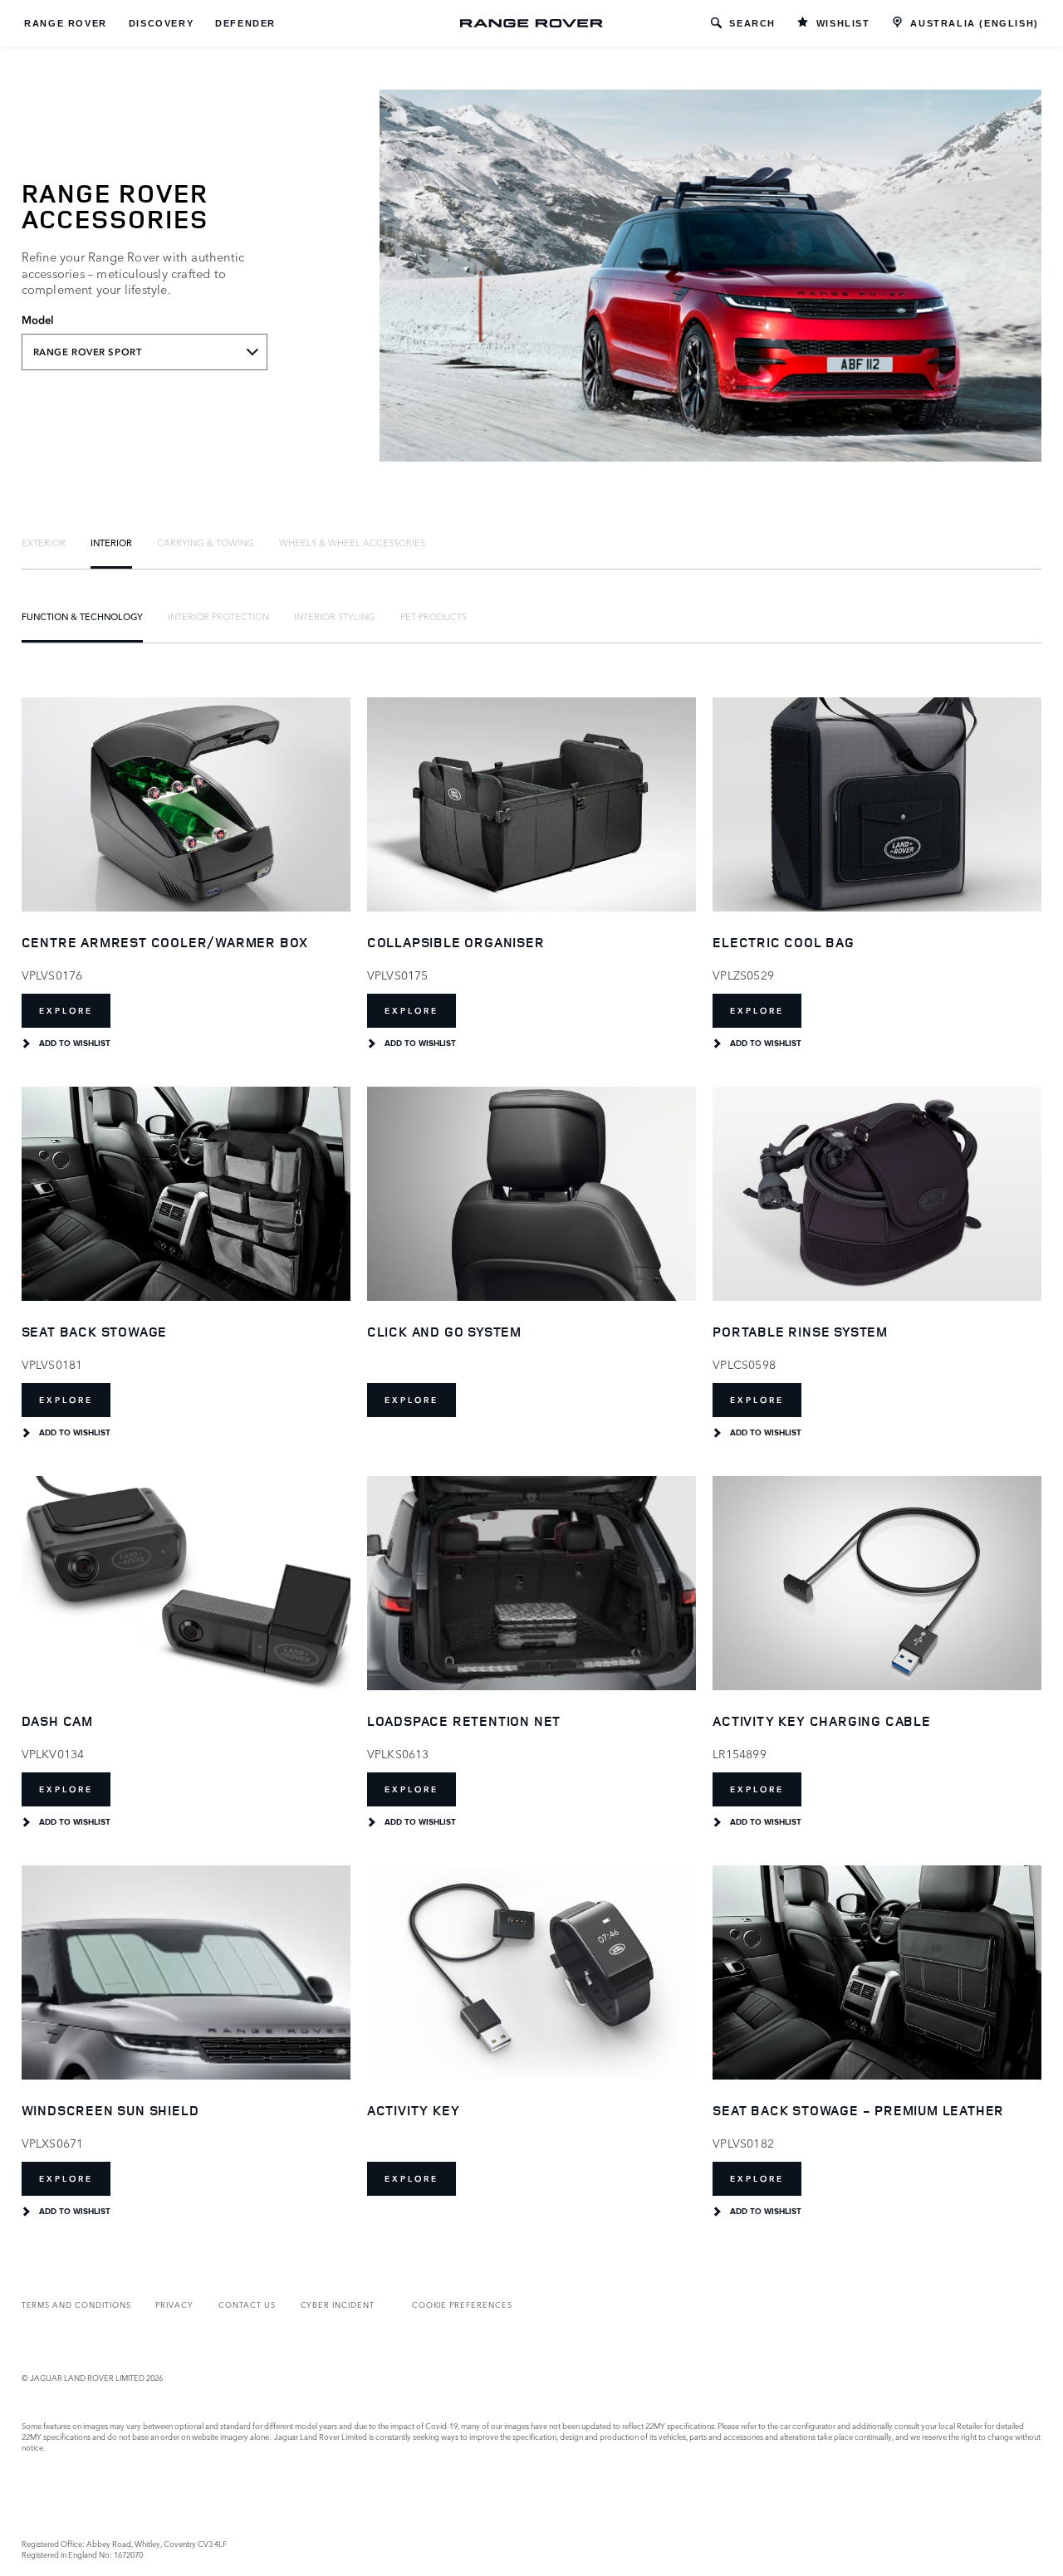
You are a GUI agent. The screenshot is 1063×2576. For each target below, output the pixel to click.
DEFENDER (245, 23)
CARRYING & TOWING (206, 542)
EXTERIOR (44, 542)
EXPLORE (66, 1011)
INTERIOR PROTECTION (218, 616)
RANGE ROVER (66, 23)
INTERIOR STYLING (335, 616)
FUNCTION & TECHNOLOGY (82, 616)
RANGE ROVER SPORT (88, 352)
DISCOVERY (161, 23)
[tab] (44, 542)
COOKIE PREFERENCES (462, 2304)
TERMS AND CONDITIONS (76, 2304)
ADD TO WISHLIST (75, 1044)
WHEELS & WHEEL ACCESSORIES (352, 542)
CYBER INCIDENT (338, 2304)
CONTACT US (247, 2304)
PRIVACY (174, 2304)
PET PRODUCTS (434, 616)
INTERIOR (111, 542)
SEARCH (752, 23)
